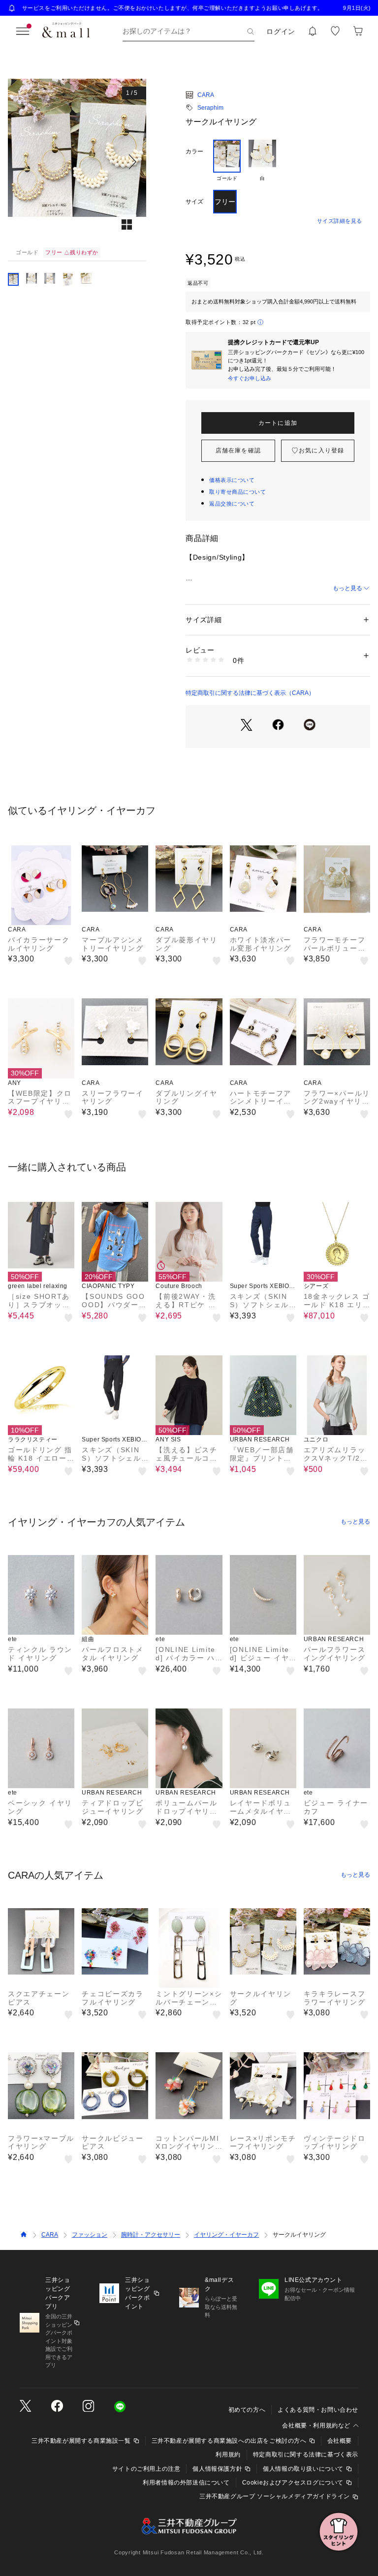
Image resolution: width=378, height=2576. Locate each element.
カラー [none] (194, 151)
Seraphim (210, 108)
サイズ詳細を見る (340, 221)
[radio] (227, 161)
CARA (206, 95)
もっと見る (347, 588)
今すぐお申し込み (250, 378)
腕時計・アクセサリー (151, 2235)
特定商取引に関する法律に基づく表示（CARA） (250, 693)
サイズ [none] (194, 202)
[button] (77, 162)
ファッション (90, 2235)
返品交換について (232, 504)
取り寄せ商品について (238, 492)
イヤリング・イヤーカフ (226, 2235)
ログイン (281, 31)
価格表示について (232, 480)
